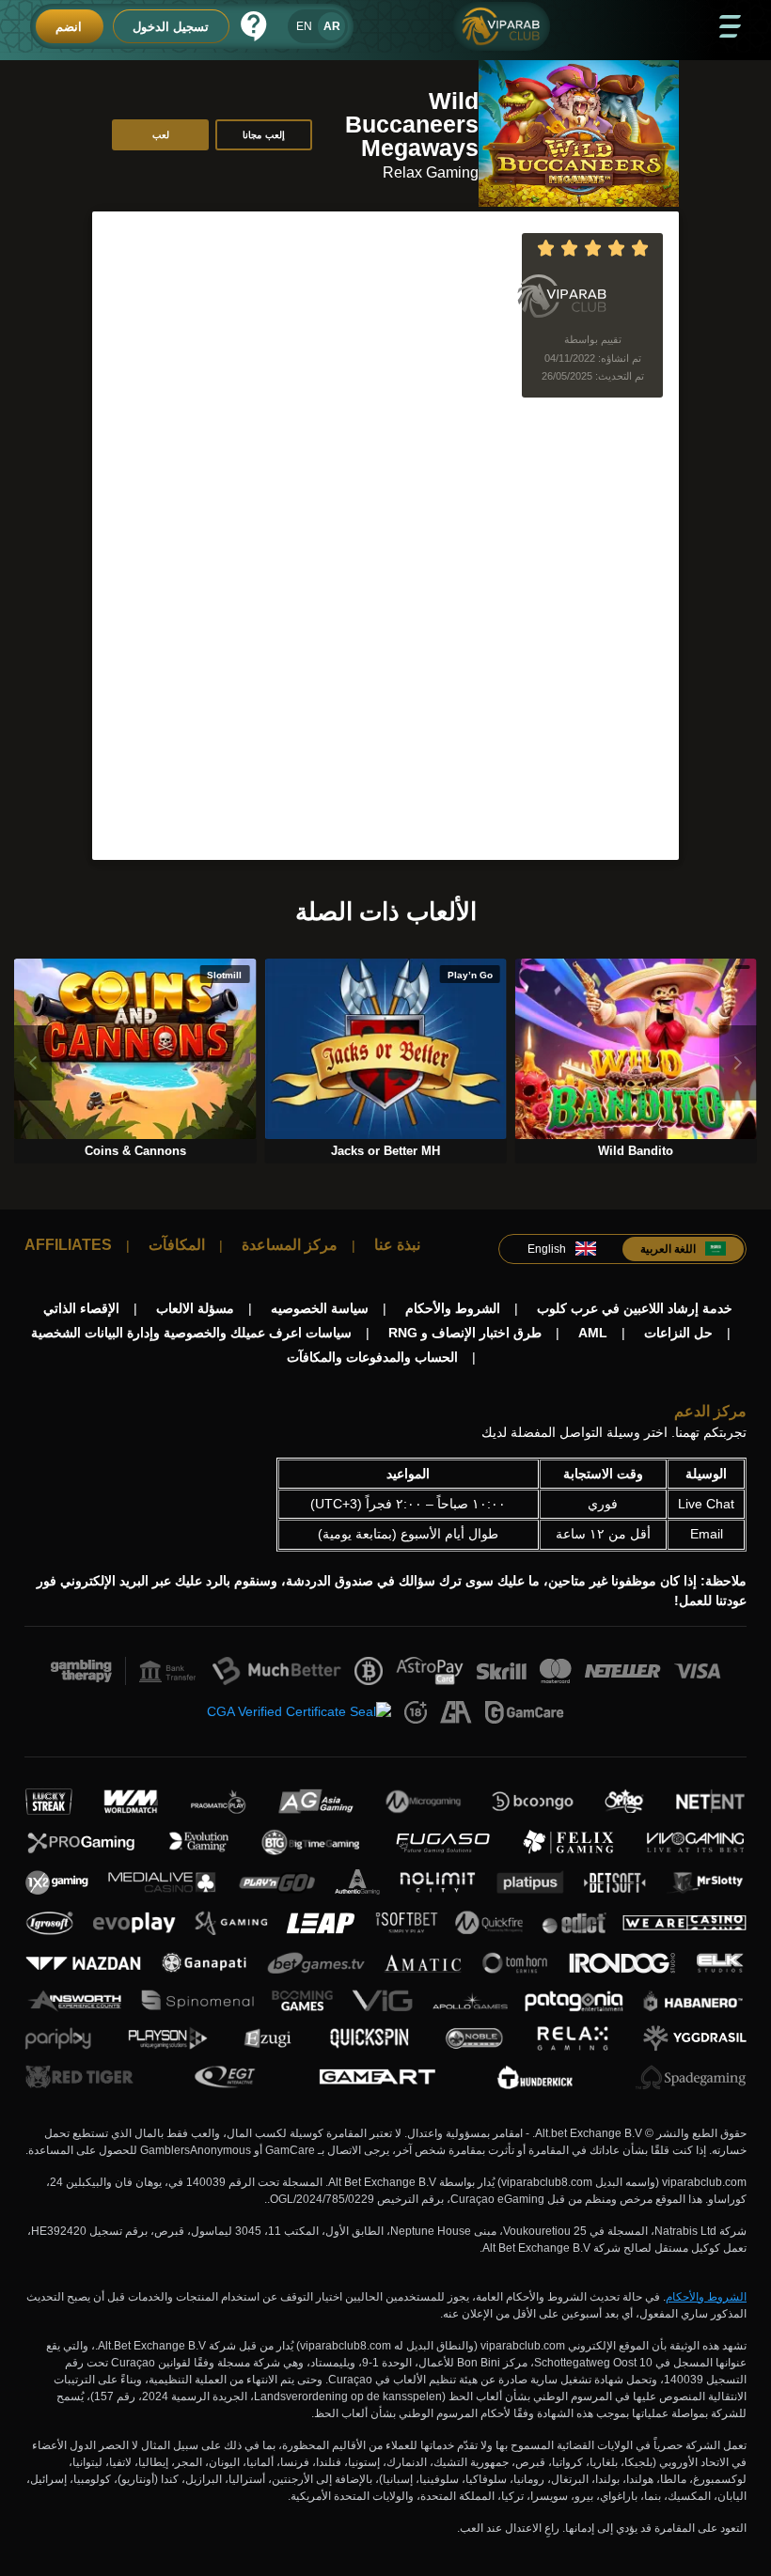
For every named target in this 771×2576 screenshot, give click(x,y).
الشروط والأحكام (706, 2297)
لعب (161, 135)
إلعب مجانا (264, 135)
